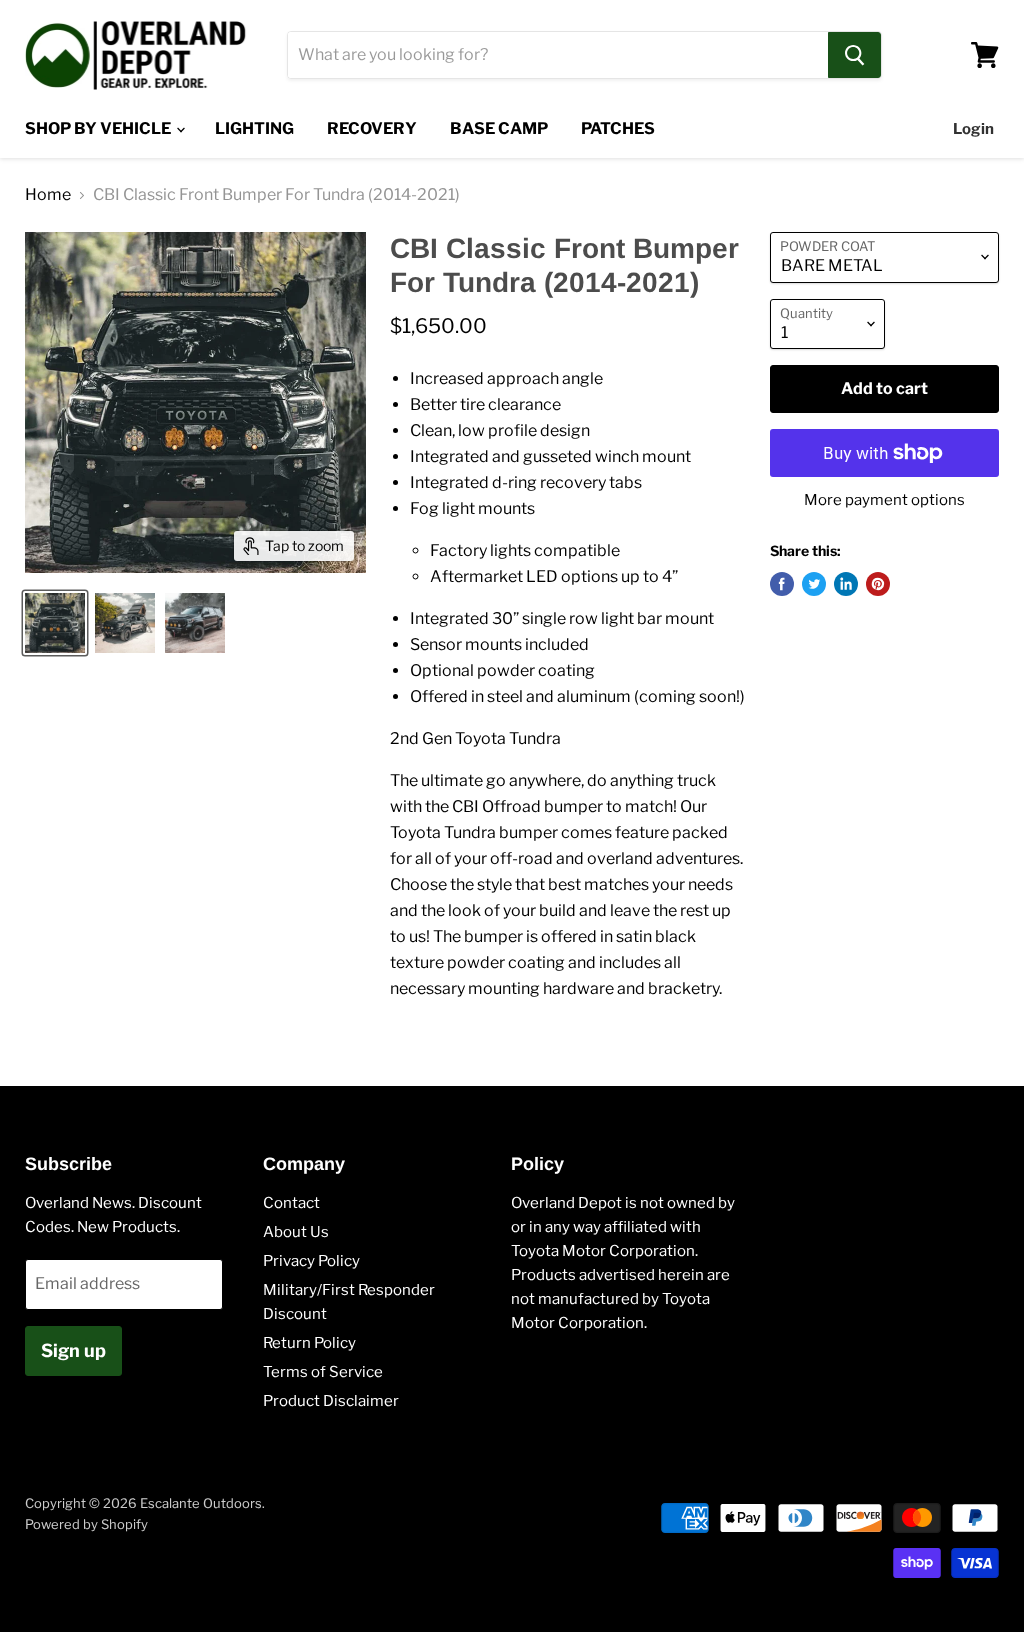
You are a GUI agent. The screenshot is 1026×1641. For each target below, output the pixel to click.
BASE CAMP (499, 128)
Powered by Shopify (86, 1524)
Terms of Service (323, 1372)
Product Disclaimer (331, 1401)
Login (973, 129)
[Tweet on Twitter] (814, 584)
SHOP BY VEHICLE (99, 128)
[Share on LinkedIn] (846, 584)
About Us (296, 1232)
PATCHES (618, 128)
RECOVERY (372, 128)
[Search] (854, 55)
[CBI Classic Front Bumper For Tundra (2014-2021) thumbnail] (55, 623)
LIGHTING (254, 128)
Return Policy (309, 1343)
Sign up (73, 1350)
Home (48, 195)
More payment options (884, 500)
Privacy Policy (311, 1261)
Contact (291, 1203)
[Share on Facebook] (782, 584)
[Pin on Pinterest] (878, 584)
